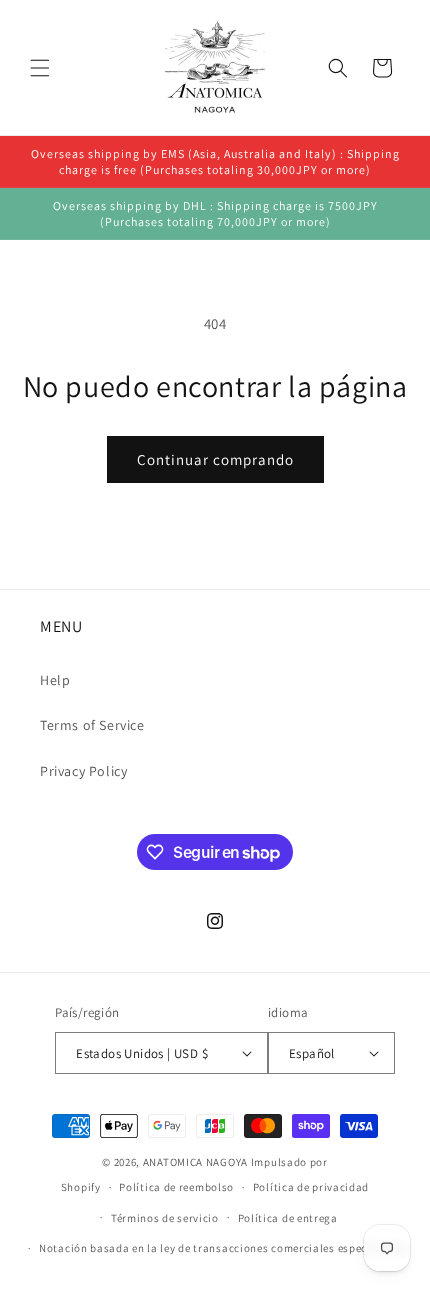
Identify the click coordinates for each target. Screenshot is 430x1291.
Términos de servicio (165, 1218)
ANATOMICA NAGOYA (195, 1162)
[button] (40, 68)
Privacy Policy (83, 771)
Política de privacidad (311, 1187)
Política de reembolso (176, 1187)
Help (55, 680)
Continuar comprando (215, 459)
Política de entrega (288, 1218)
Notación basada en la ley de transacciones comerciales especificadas (224, 1248)
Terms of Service (92, 725)
